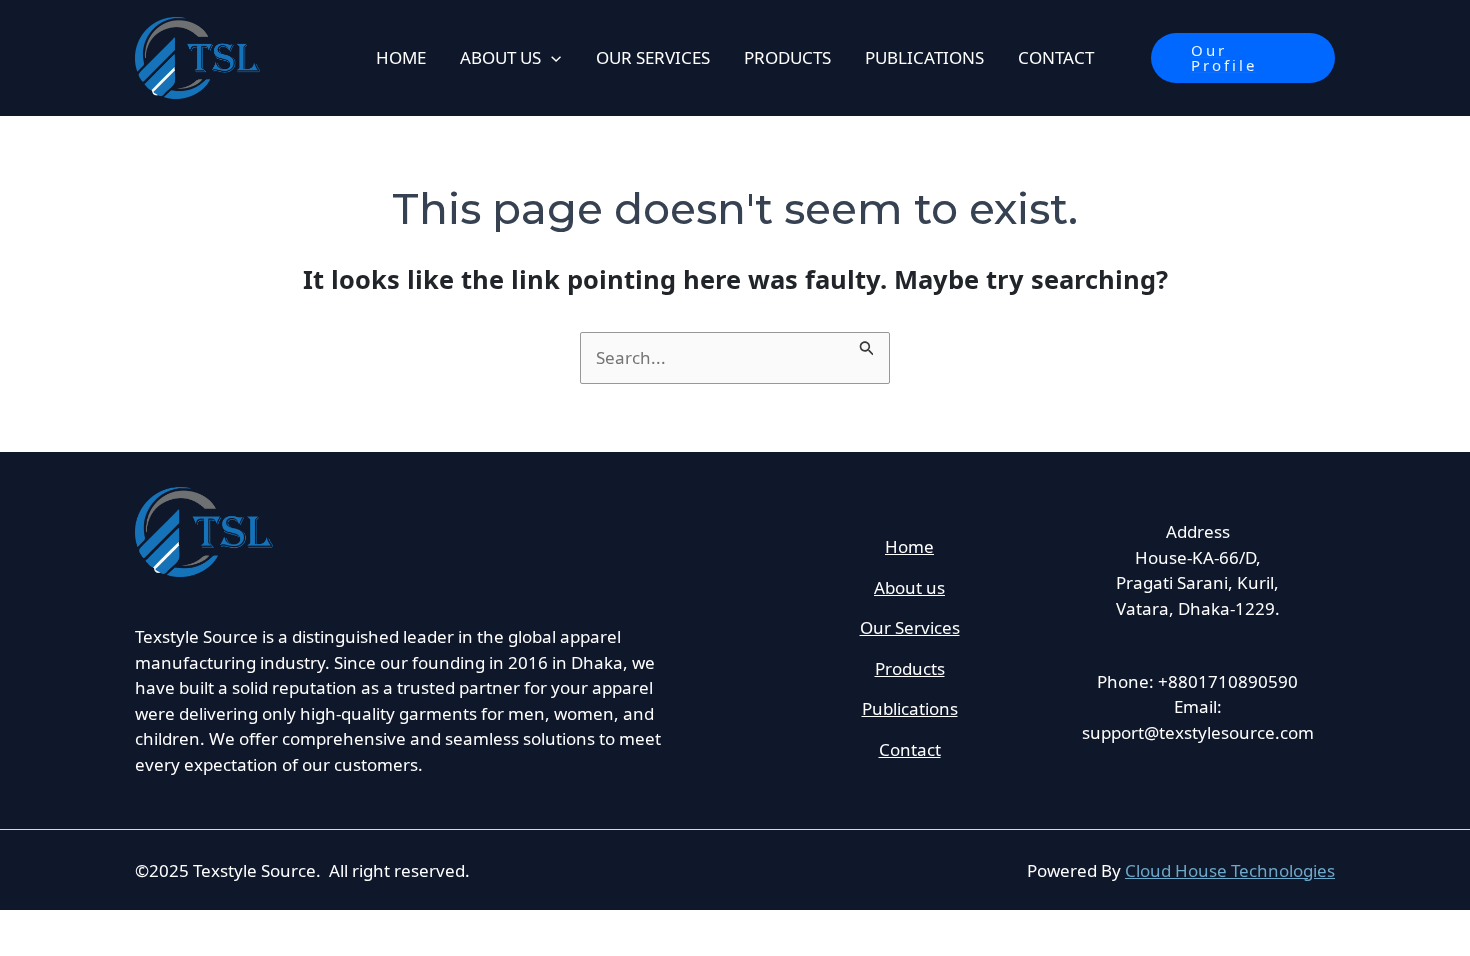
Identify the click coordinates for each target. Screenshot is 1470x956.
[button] (1243, 58)
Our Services (910, 627)
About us (909, 587)
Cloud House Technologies (1230, 870)
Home (909, 546)
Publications (910, 708)
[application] (551, 58)
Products (910, 668)
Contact (910, 749)
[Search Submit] (867, 344)
